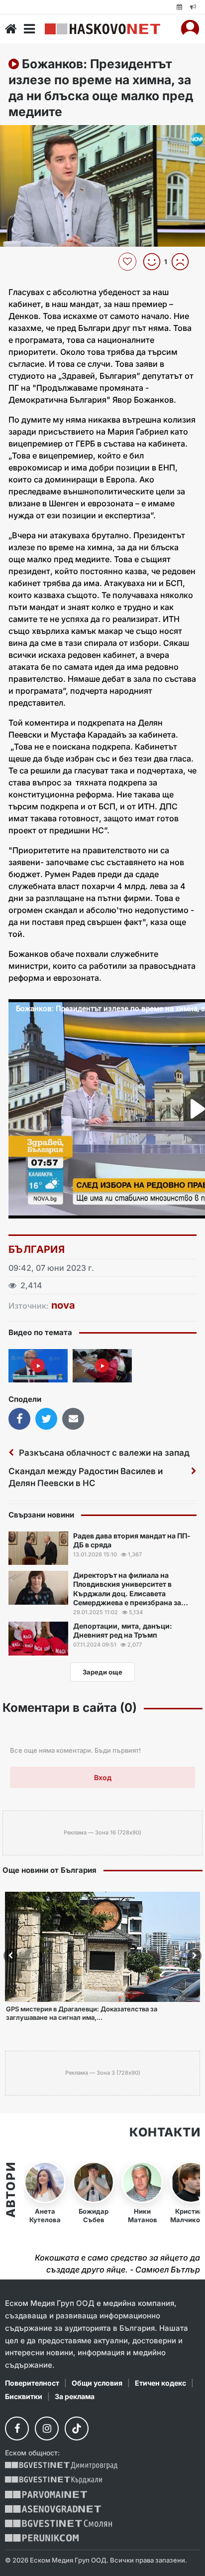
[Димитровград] (61, 2466)
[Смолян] (58, 2523)
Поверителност (32, 2383)
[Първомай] (46, 2495)
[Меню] (29, 29)
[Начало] (11, 29)
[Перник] (42, 2538)
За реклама (75, 2396)
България (37, 1249)
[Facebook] (17, 2428)
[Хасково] (102, 29)
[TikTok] (77, 2428)
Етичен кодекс (160, 2383)
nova (63, 1305)
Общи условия (97, 2383)
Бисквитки (24, 2396)
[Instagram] (47, 2428)
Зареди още (102, 1672)
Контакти (165, 2132)
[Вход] (190, 29)
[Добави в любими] (129, 262)
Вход (103, 1777)
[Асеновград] (53, 2509)
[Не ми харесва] (184, 262)
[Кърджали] (53, 2480)
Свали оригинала (35, 136)
